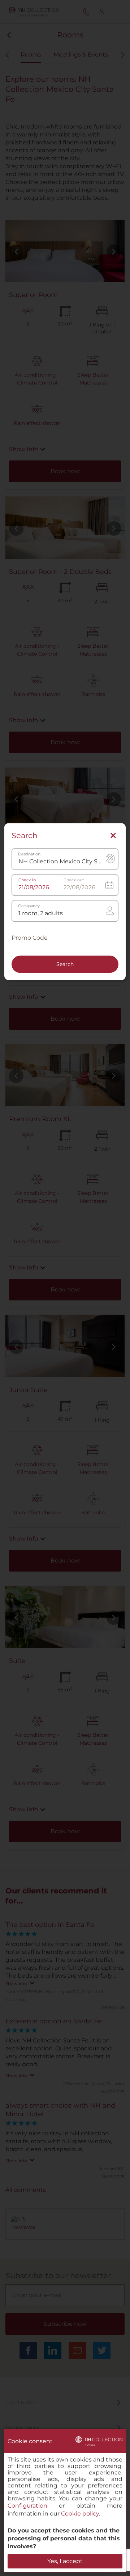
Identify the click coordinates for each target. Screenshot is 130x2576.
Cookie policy (80, 2514)
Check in (27, 880)
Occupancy (29, 906)
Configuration (27, 2506)
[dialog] (65, 2501)
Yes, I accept (65, 2561)
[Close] (113, 836)
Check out (74, 880)
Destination (29, 854)
